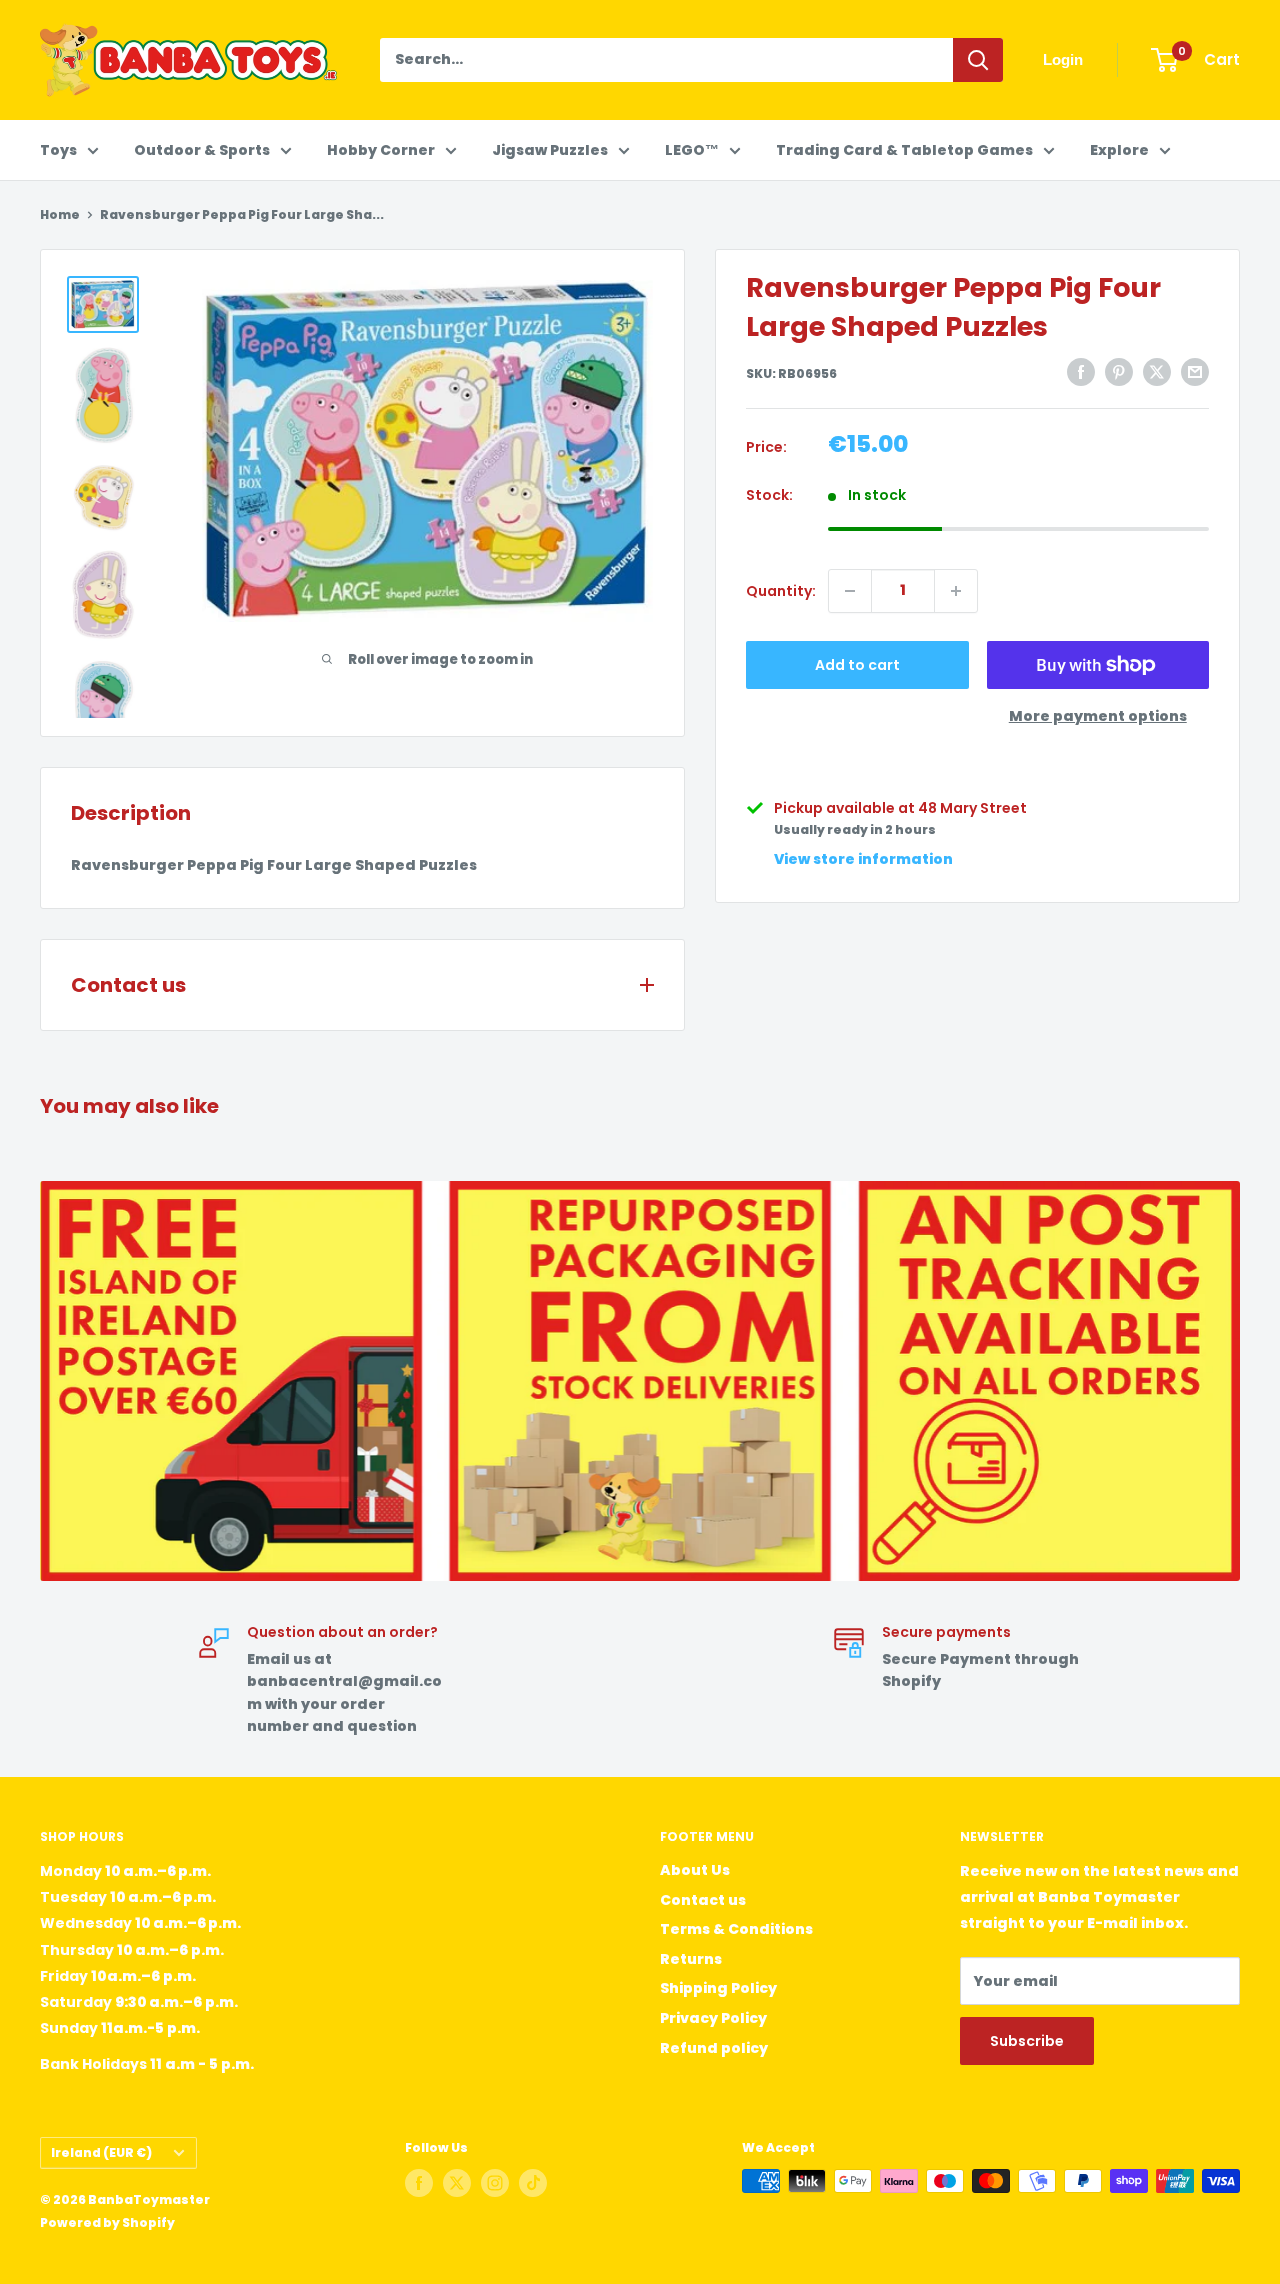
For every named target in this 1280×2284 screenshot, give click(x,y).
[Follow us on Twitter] (457, 2183)
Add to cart (857, 665)
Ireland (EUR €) (101, 2153)
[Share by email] (1195, 372)
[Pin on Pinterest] (1119, 372)
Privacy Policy (713, 2018)
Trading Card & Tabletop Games (904, 150)
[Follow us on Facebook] (419, 2183)
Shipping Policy (718, 1988)
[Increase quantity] (956, 591)
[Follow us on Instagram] (495, 2183)
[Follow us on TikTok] (533, 2183)
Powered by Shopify (107, 2222)
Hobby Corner (381, 150)
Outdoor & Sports (202, 150)
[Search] (978, 60)
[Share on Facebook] (1081, 372)
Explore (1119, 150)
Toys (58, 150)
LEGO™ (692, 150)
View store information (863, 859)
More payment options (1098, 716)
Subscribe (1027, 2041)
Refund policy (714, 2048)
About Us (695, 1870)
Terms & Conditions (736, 1929)
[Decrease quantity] (850, 591)
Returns (691, 1959)
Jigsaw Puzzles (550, 150)
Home (60, 214)
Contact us (703, 1900)
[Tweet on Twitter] (1157, 372)
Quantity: (781, 591)
